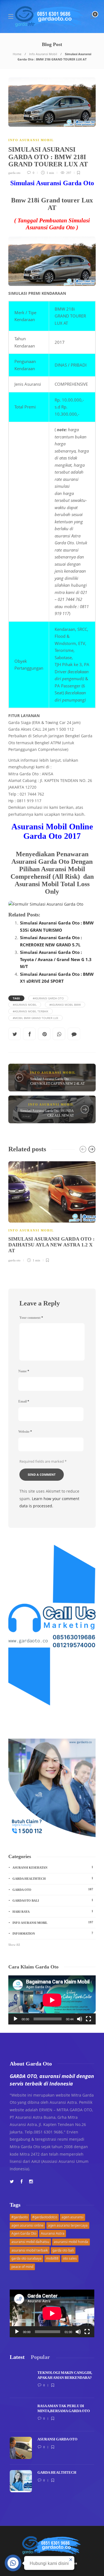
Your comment (31, 1318)
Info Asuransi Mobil (43, 54)
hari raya (53, 1911)
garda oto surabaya (26, 2258)
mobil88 (52, 2258)
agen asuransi (73, 2217)
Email (24, 1401)
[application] (52, 2000)
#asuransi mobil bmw (65, 1005)
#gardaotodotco (45, 2217)
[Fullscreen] (88, 2019)
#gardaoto (20, 2217)
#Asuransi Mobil (25, 1005)
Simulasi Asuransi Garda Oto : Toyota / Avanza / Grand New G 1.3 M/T (56, 959)
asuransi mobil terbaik (30, 2250)
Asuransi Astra (53, 2233)
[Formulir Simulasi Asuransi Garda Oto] (52, 904)
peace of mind (22, 2267)
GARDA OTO (53, 1889)
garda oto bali (63, 2250)
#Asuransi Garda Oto (48, 998)
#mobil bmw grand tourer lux (35, 1018)
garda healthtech (53, 1878)
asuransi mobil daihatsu (30, 2242)
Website (25, 1432)
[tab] (17, 2357)
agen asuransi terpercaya (68, 2225)
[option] (52, 1211)
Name (24, 1371)
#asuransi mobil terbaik (31, 1011)
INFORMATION (53, 1933)
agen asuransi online (27, 2225)
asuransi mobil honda (71, 2242)
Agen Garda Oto (24, 2233)
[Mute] (80, 2019)
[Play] (16, 2019)
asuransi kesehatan (53, 1867)
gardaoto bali (53, 1900)
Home (17, 54)
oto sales (70, 2258)
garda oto (14, 173)
